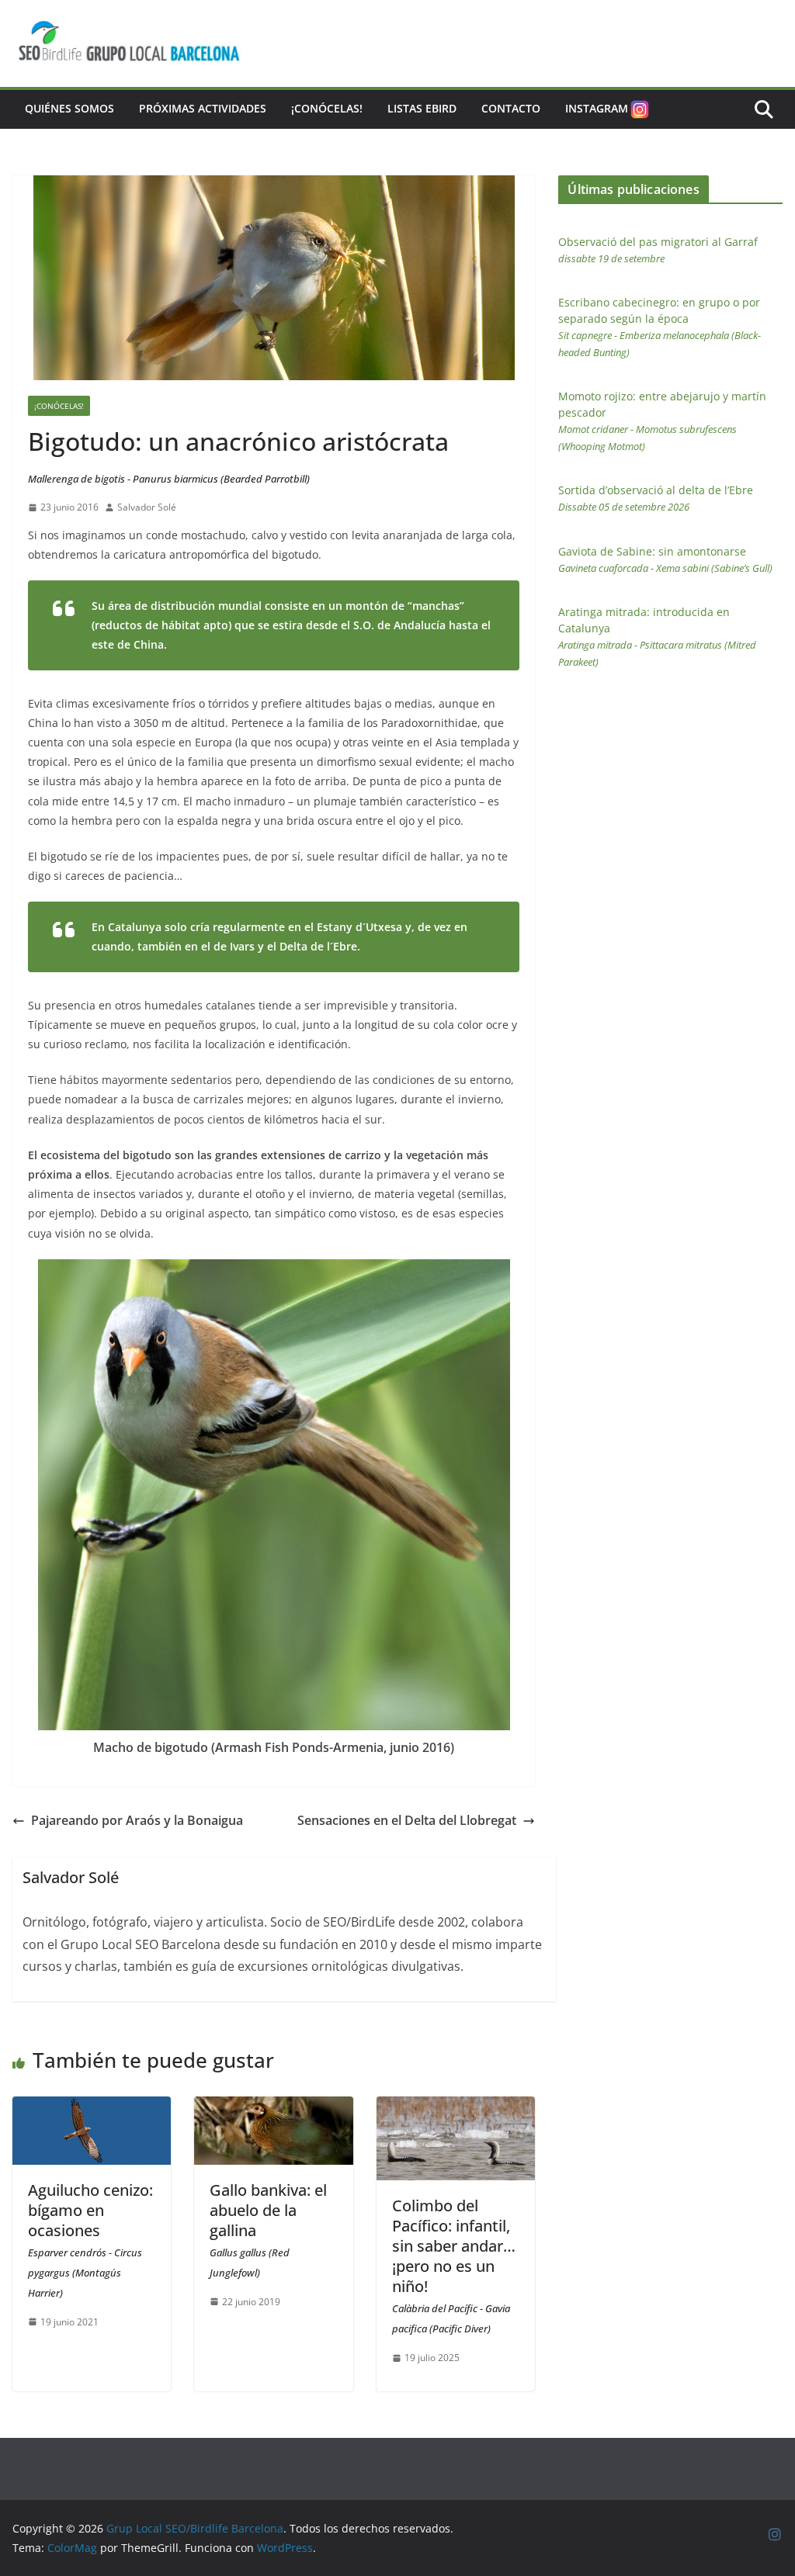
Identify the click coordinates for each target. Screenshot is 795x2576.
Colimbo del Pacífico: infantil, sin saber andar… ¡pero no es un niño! (454, 2265)
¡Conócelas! (327, 108)
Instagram (597, 108)
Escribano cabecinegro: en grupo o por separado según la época (660, 327)
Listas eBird (422, 108)
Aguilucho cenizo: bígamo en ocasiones (90, 2240)
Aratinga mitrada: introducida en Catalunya (657, 637)
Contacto (511, 108)
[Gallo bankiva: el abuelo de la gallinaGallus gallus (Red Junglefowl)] (273, 2107)
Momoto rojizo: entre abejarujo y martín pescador (662, 421)
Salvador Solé (147, 507)
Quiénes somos (69, 108)
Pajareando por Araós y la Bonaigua (137, 1820)
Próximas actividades (203, 108)
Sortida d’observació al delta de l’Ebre (656, 498)
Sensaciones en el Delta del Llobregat (407, 1820)
